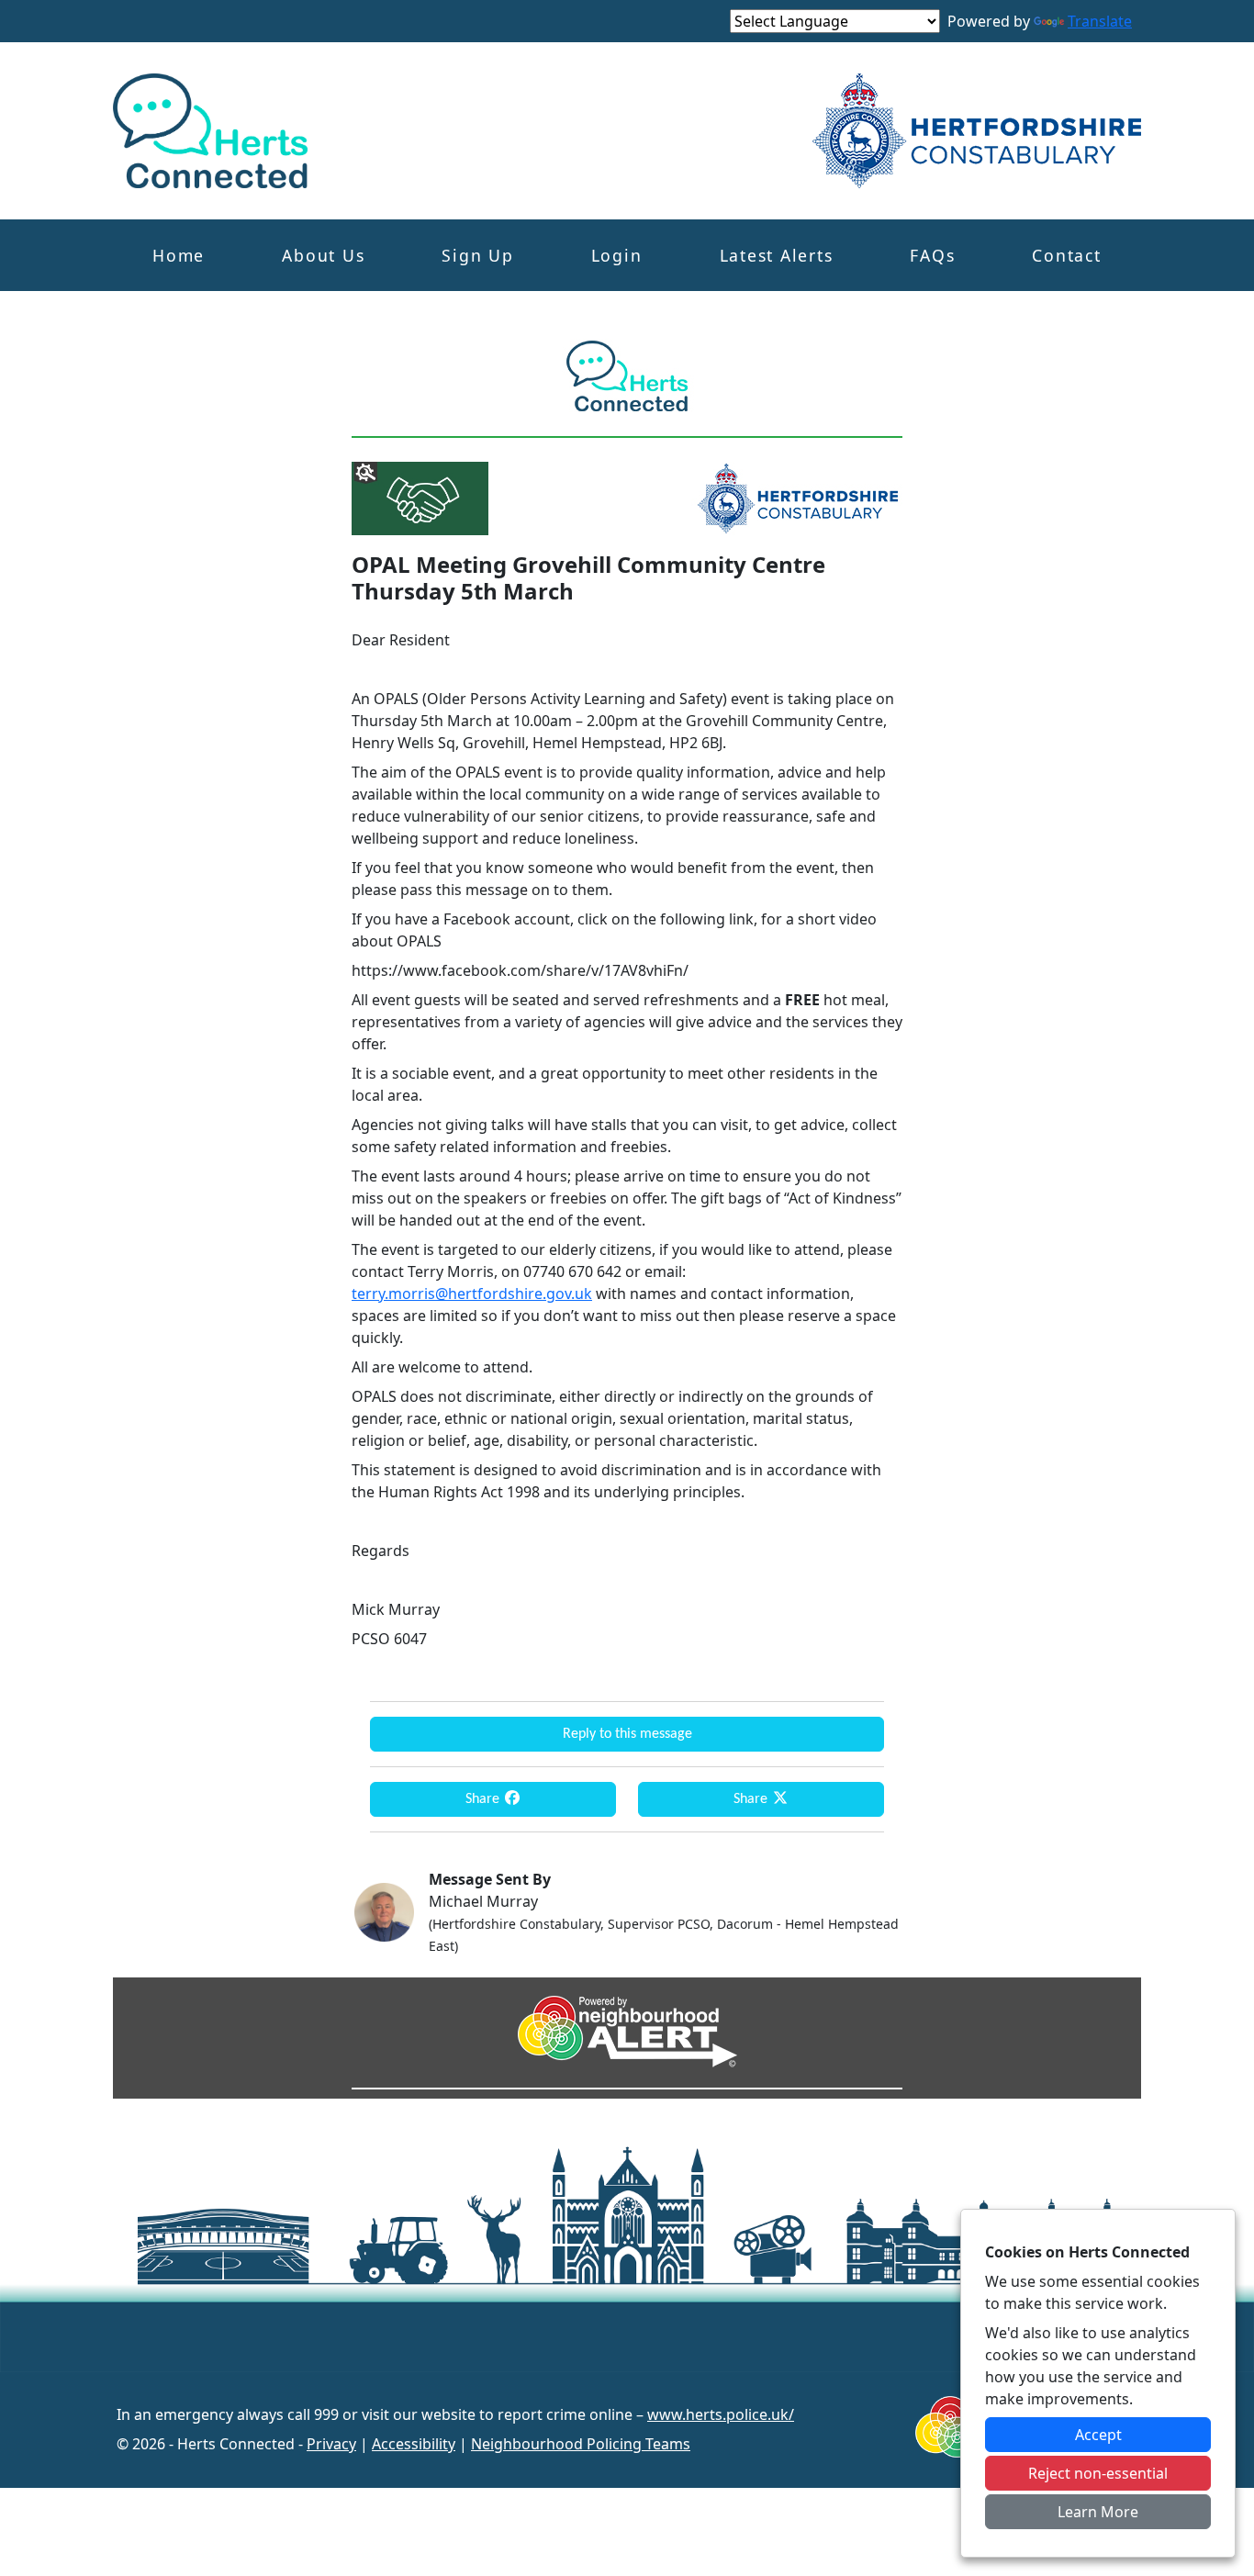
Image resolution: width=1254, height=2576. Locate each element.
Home (179, 255)
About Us (323, 255)
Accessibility (414, 2444)
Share (484, 1799)
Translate (1100, 21)
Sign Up (477, 255)
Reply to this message (627, 1734)
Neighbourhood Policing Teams (581, 2444)
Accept (1098, 2435)
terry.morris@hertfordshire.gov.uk (472, 1294)
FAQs (932, 255)
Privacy (331, 2444)
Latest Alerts (777, 255)
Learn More (1098, 2512)
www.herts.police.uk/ (721, 2414)
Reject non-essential (1098, 2473)
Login (617, 255)
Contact (1066, 255)
